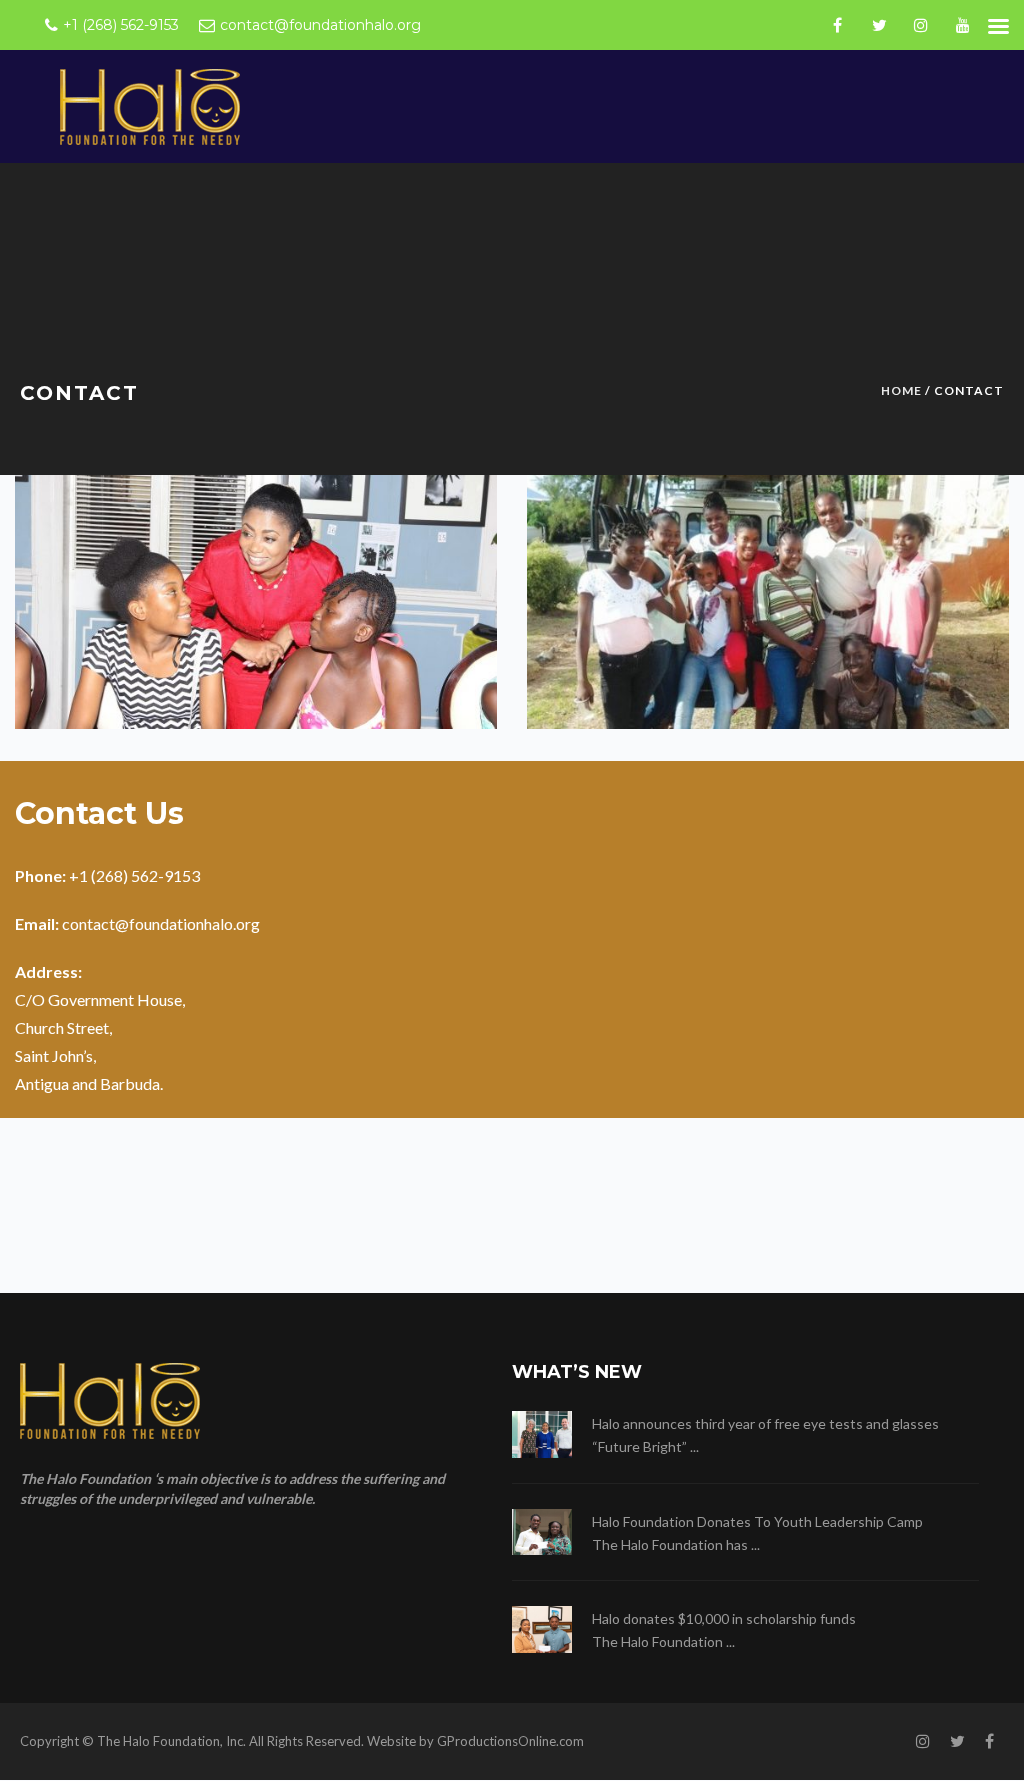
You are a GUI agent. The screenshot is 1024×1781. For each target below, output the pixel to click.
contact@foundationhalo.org (162, 923)
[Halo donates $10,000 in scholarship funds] (542, 1629)
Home (901, 390)
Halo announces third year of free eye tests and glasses (765, 1423)
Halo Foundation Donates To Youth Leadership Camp (757, 1521)
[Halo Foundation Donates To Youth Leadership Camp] (542, 1532)
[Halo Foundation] (150, 105)
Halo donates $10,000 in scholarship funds (724, 1618)
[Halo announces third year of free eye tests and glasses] (542, 1434)
